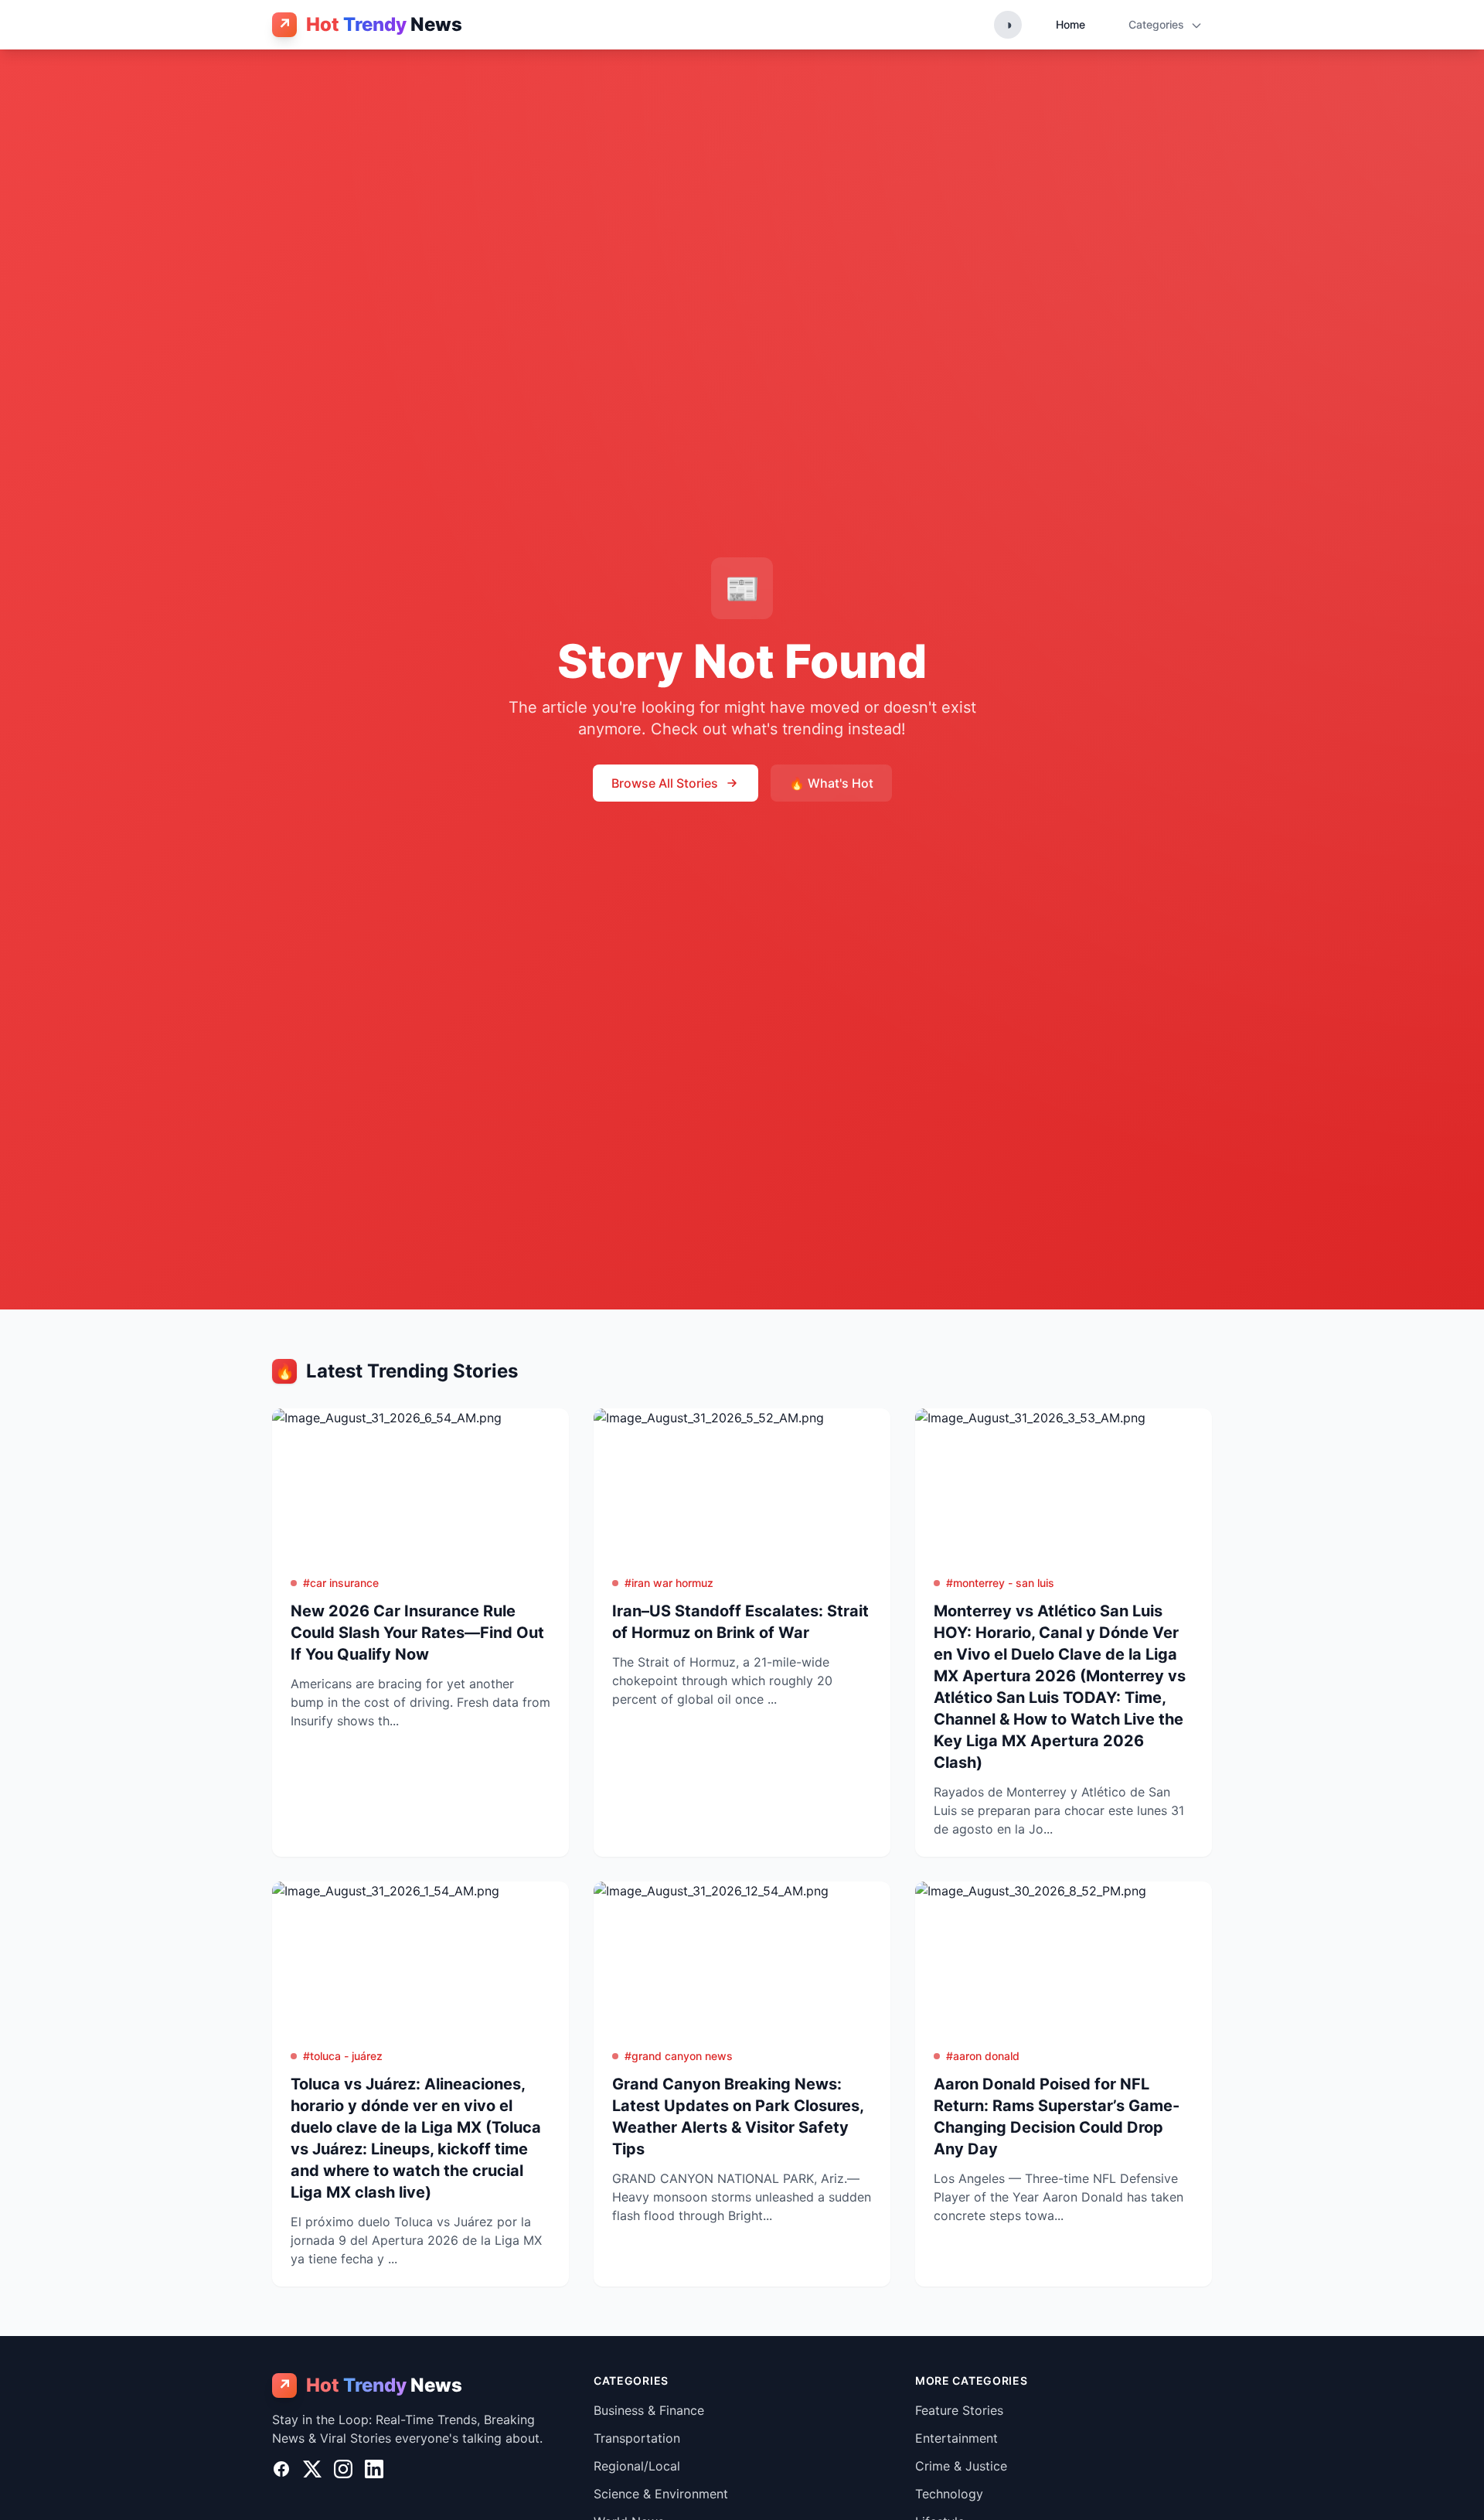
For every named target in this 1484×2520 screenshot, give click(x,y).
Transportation (637, 2438)
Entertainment (956, 2438)
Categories (1158, 24)
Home (1070, 24)
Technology (949, 2494)
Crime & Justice (961, 2466)
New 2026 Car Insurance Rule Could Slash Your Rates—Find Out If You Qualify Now (417, 1633)
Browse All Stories (665, 783)
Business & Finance (649, 2410)
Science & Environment (661, 2494)
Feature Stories (959, 2410)
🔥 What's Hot (831, 783)
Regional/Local (637, 2466)
